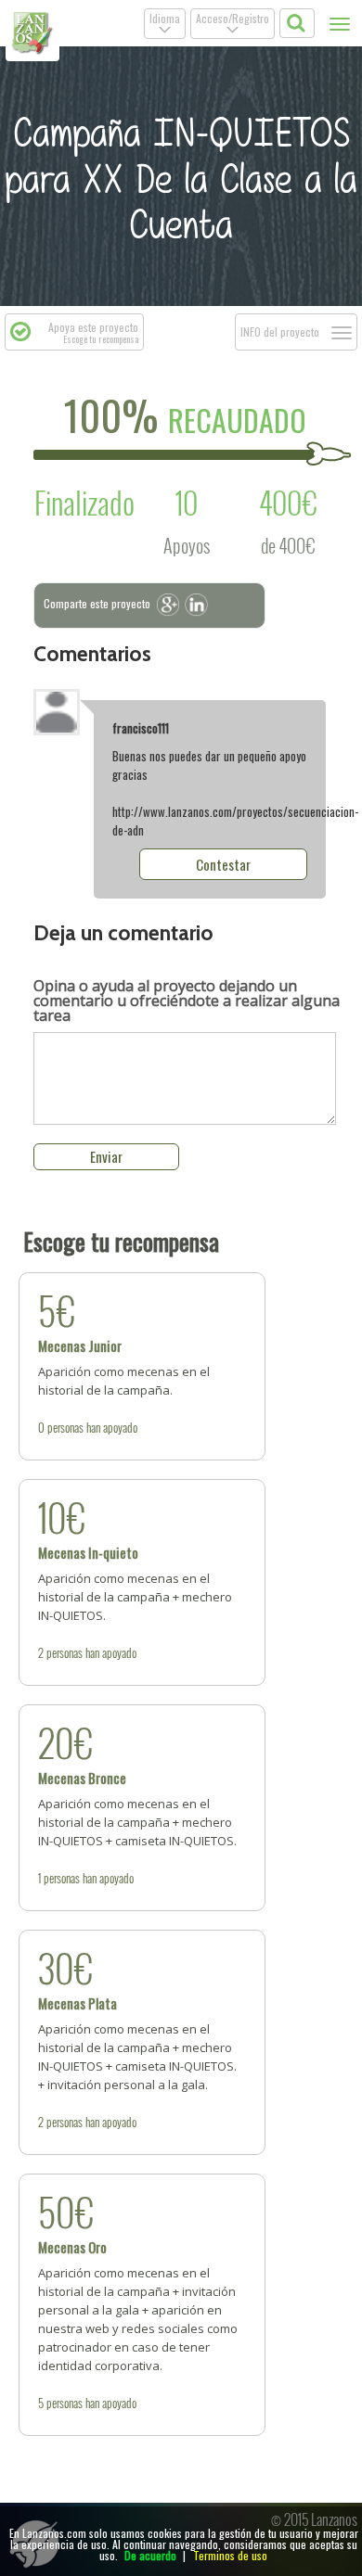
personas (65, 1427)
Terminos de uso (230, 2555)
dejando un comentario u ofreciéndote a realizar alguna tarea (187, 1001)
